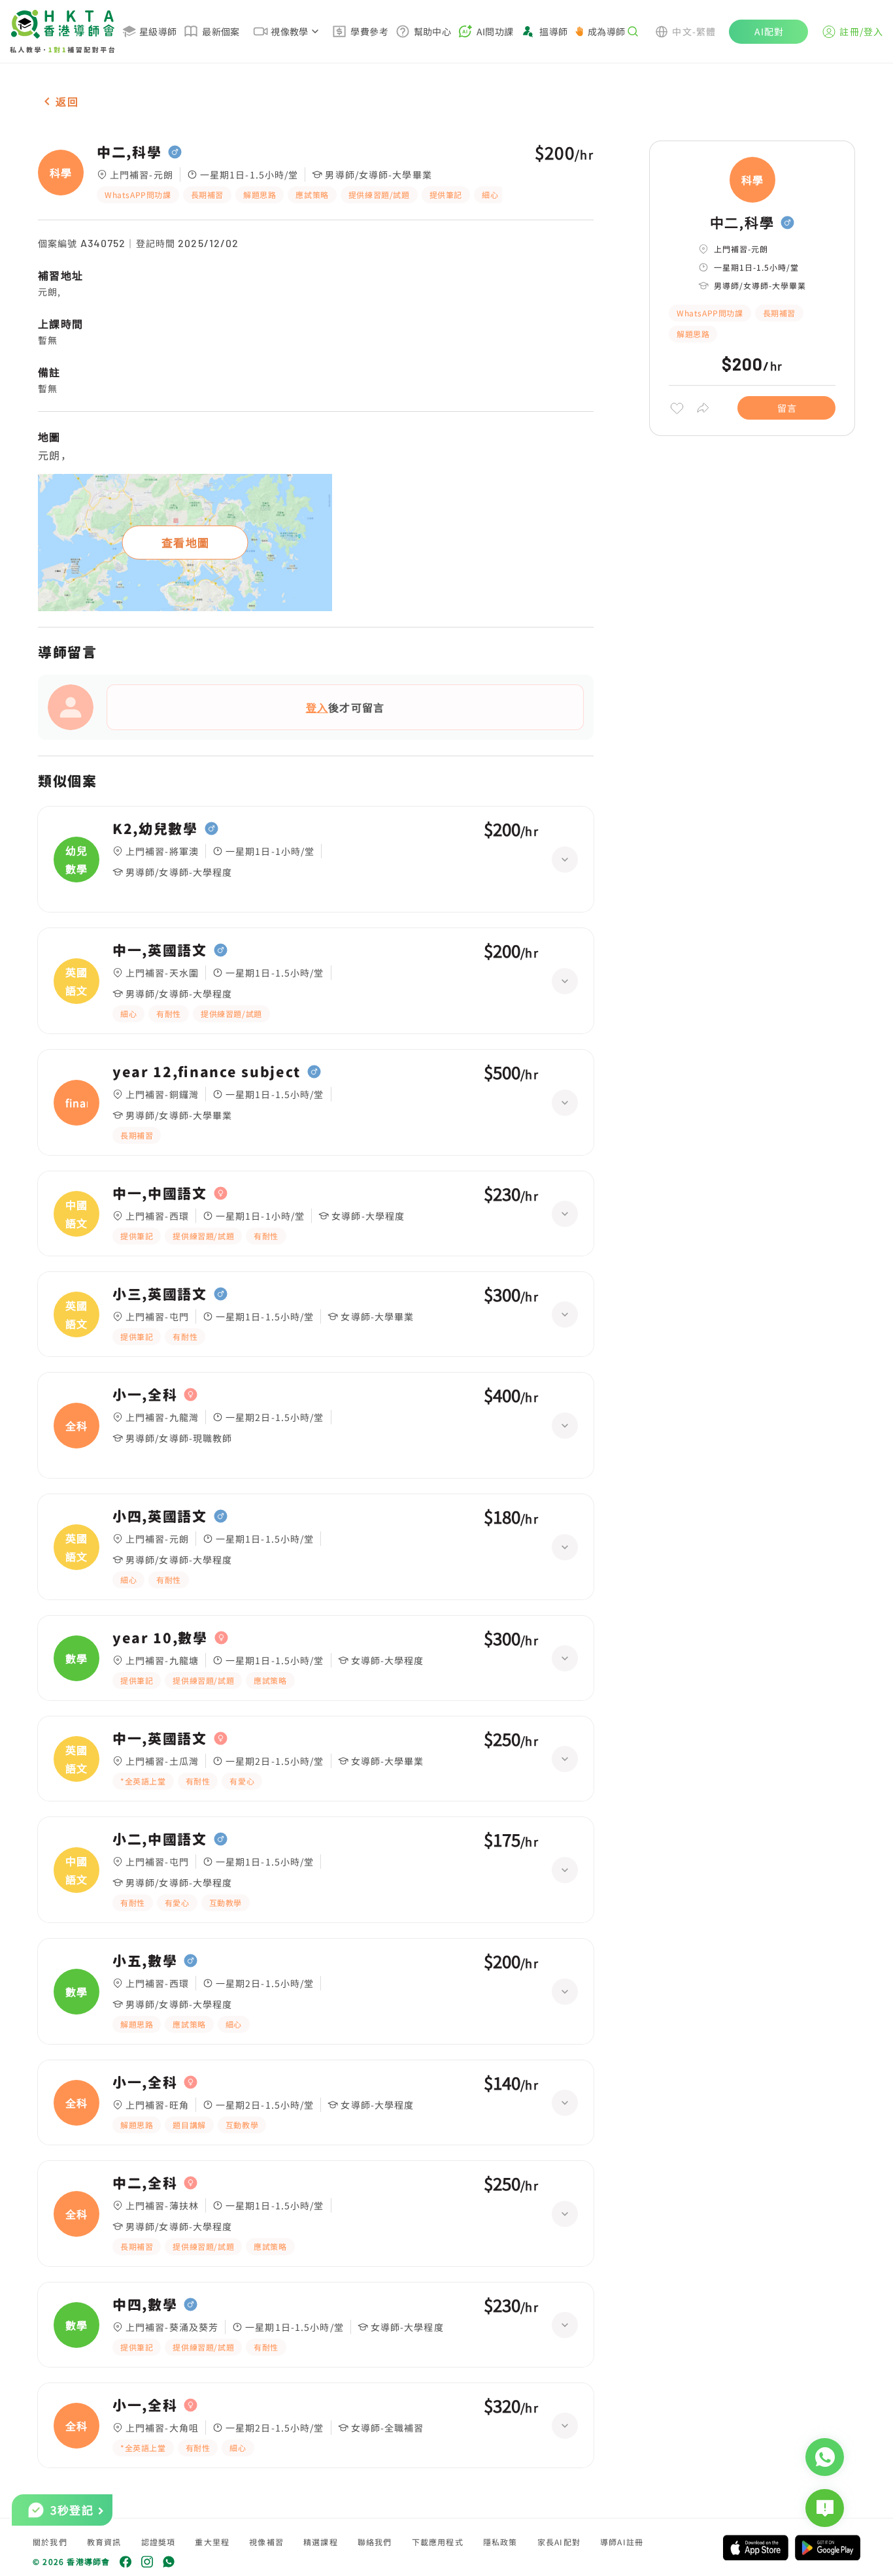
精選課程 (321, 2542)
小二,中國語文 (160, 1839)
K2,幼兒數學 (155, 829)
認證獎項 (159, 2542)
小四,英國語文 (160, 1516)
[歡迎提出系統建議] (825, 2508)
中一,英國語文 (160, 950)
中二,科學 (129, 152)
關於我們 (50, 2542)
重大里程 (212, 2542)
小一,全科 (145, 1395)
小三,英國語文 (160, 1294)
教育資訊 (104, 2542)
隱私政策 (500, 2542)
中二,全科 (145, 2183)
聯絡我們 (375, 2542)
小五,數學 (145, 1961)
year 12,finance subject (207, 1072)
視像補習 (266, 2542)
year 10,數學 (160, 1638)
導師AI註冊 (622, 2542)
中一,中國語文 (160, 1194)
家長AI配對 (559, 2542)
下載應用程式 (438, 2542)
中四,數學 (145, 2305)
